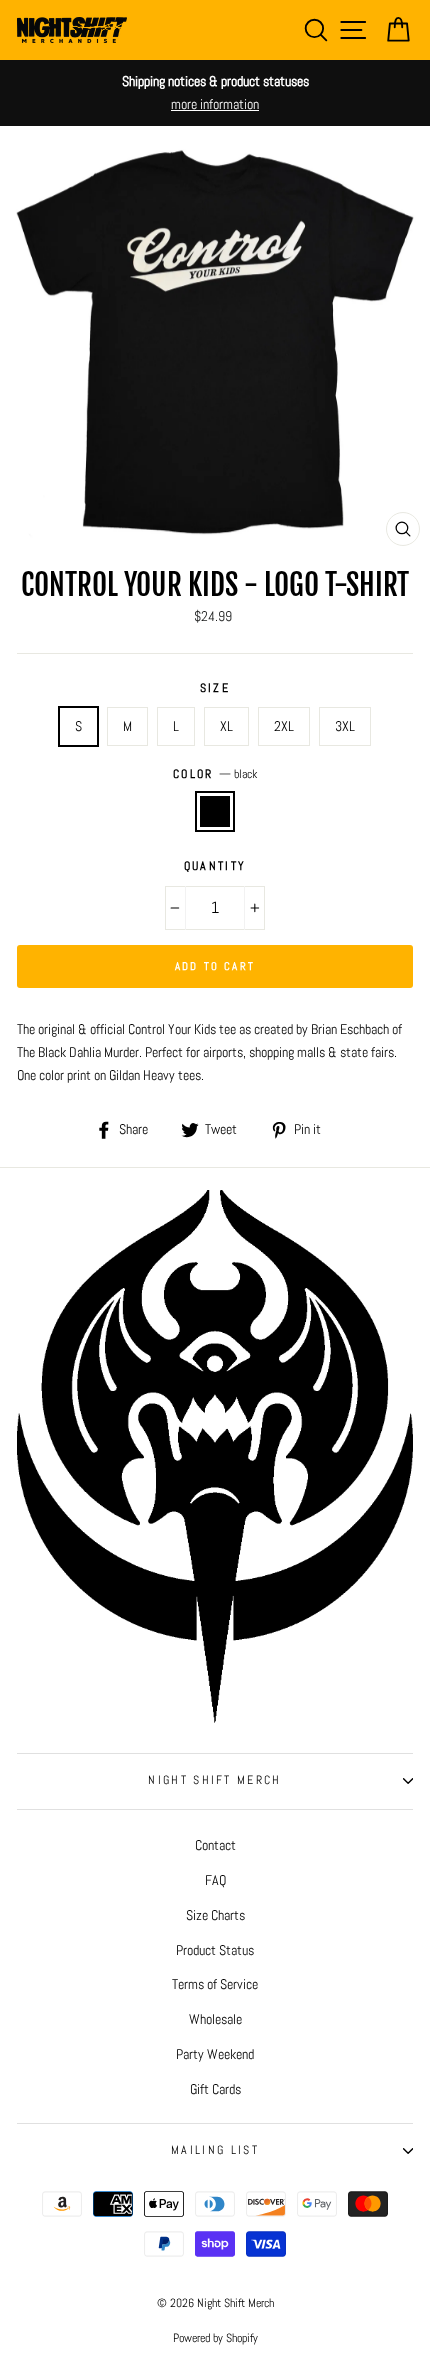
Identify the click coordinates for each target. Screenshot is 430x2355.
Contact (215, 1845)
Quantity (215, 866)
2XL (284, 726)
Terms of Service (215, 1984)
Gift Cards (215, 2089)
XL (226, 726)
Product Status (215, 1950)
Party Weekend (215, 2054)
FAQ (215, 1880)
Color (215, 774)
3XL (345, 726)
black (215, 811)
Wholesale (215, 2019)
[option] (215, 93)
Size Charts (215, 1915)
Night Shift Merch (214, 1780)
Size (215, 688)
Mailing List (215, 2150)
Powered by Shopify (215, 2338)
